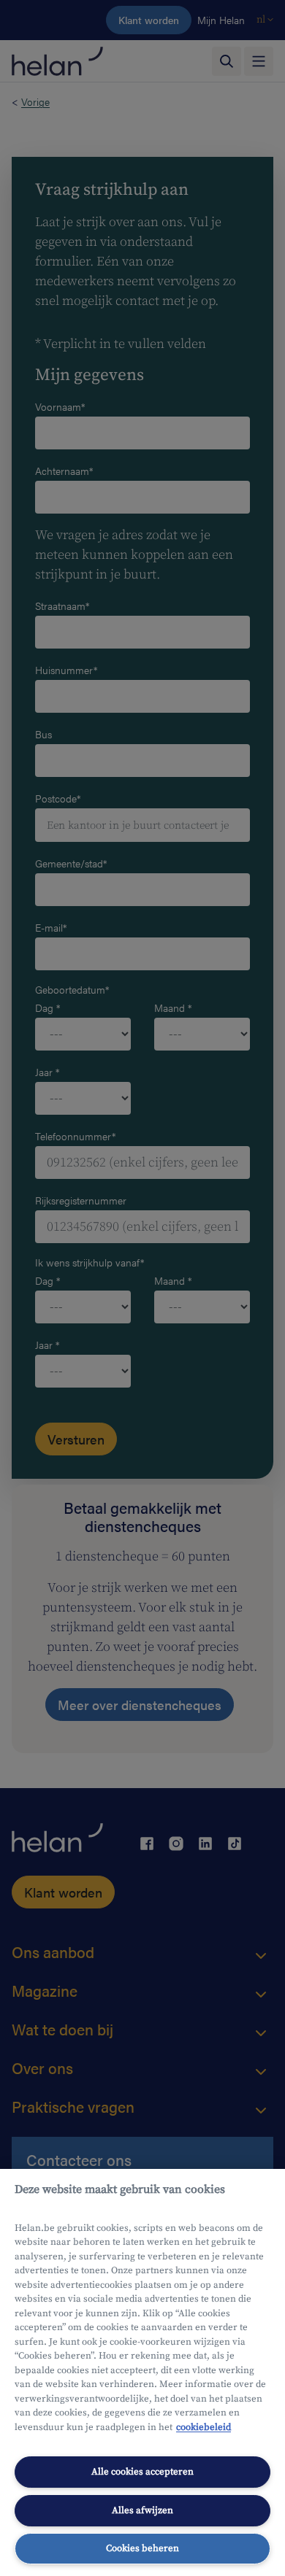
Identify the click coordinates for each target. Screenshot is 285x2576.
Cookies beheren (142, 2548)
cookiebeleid (204, 2427)
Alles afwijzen (142, 2510)
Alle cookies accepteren (142, 2472)
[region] (142, 2372)
